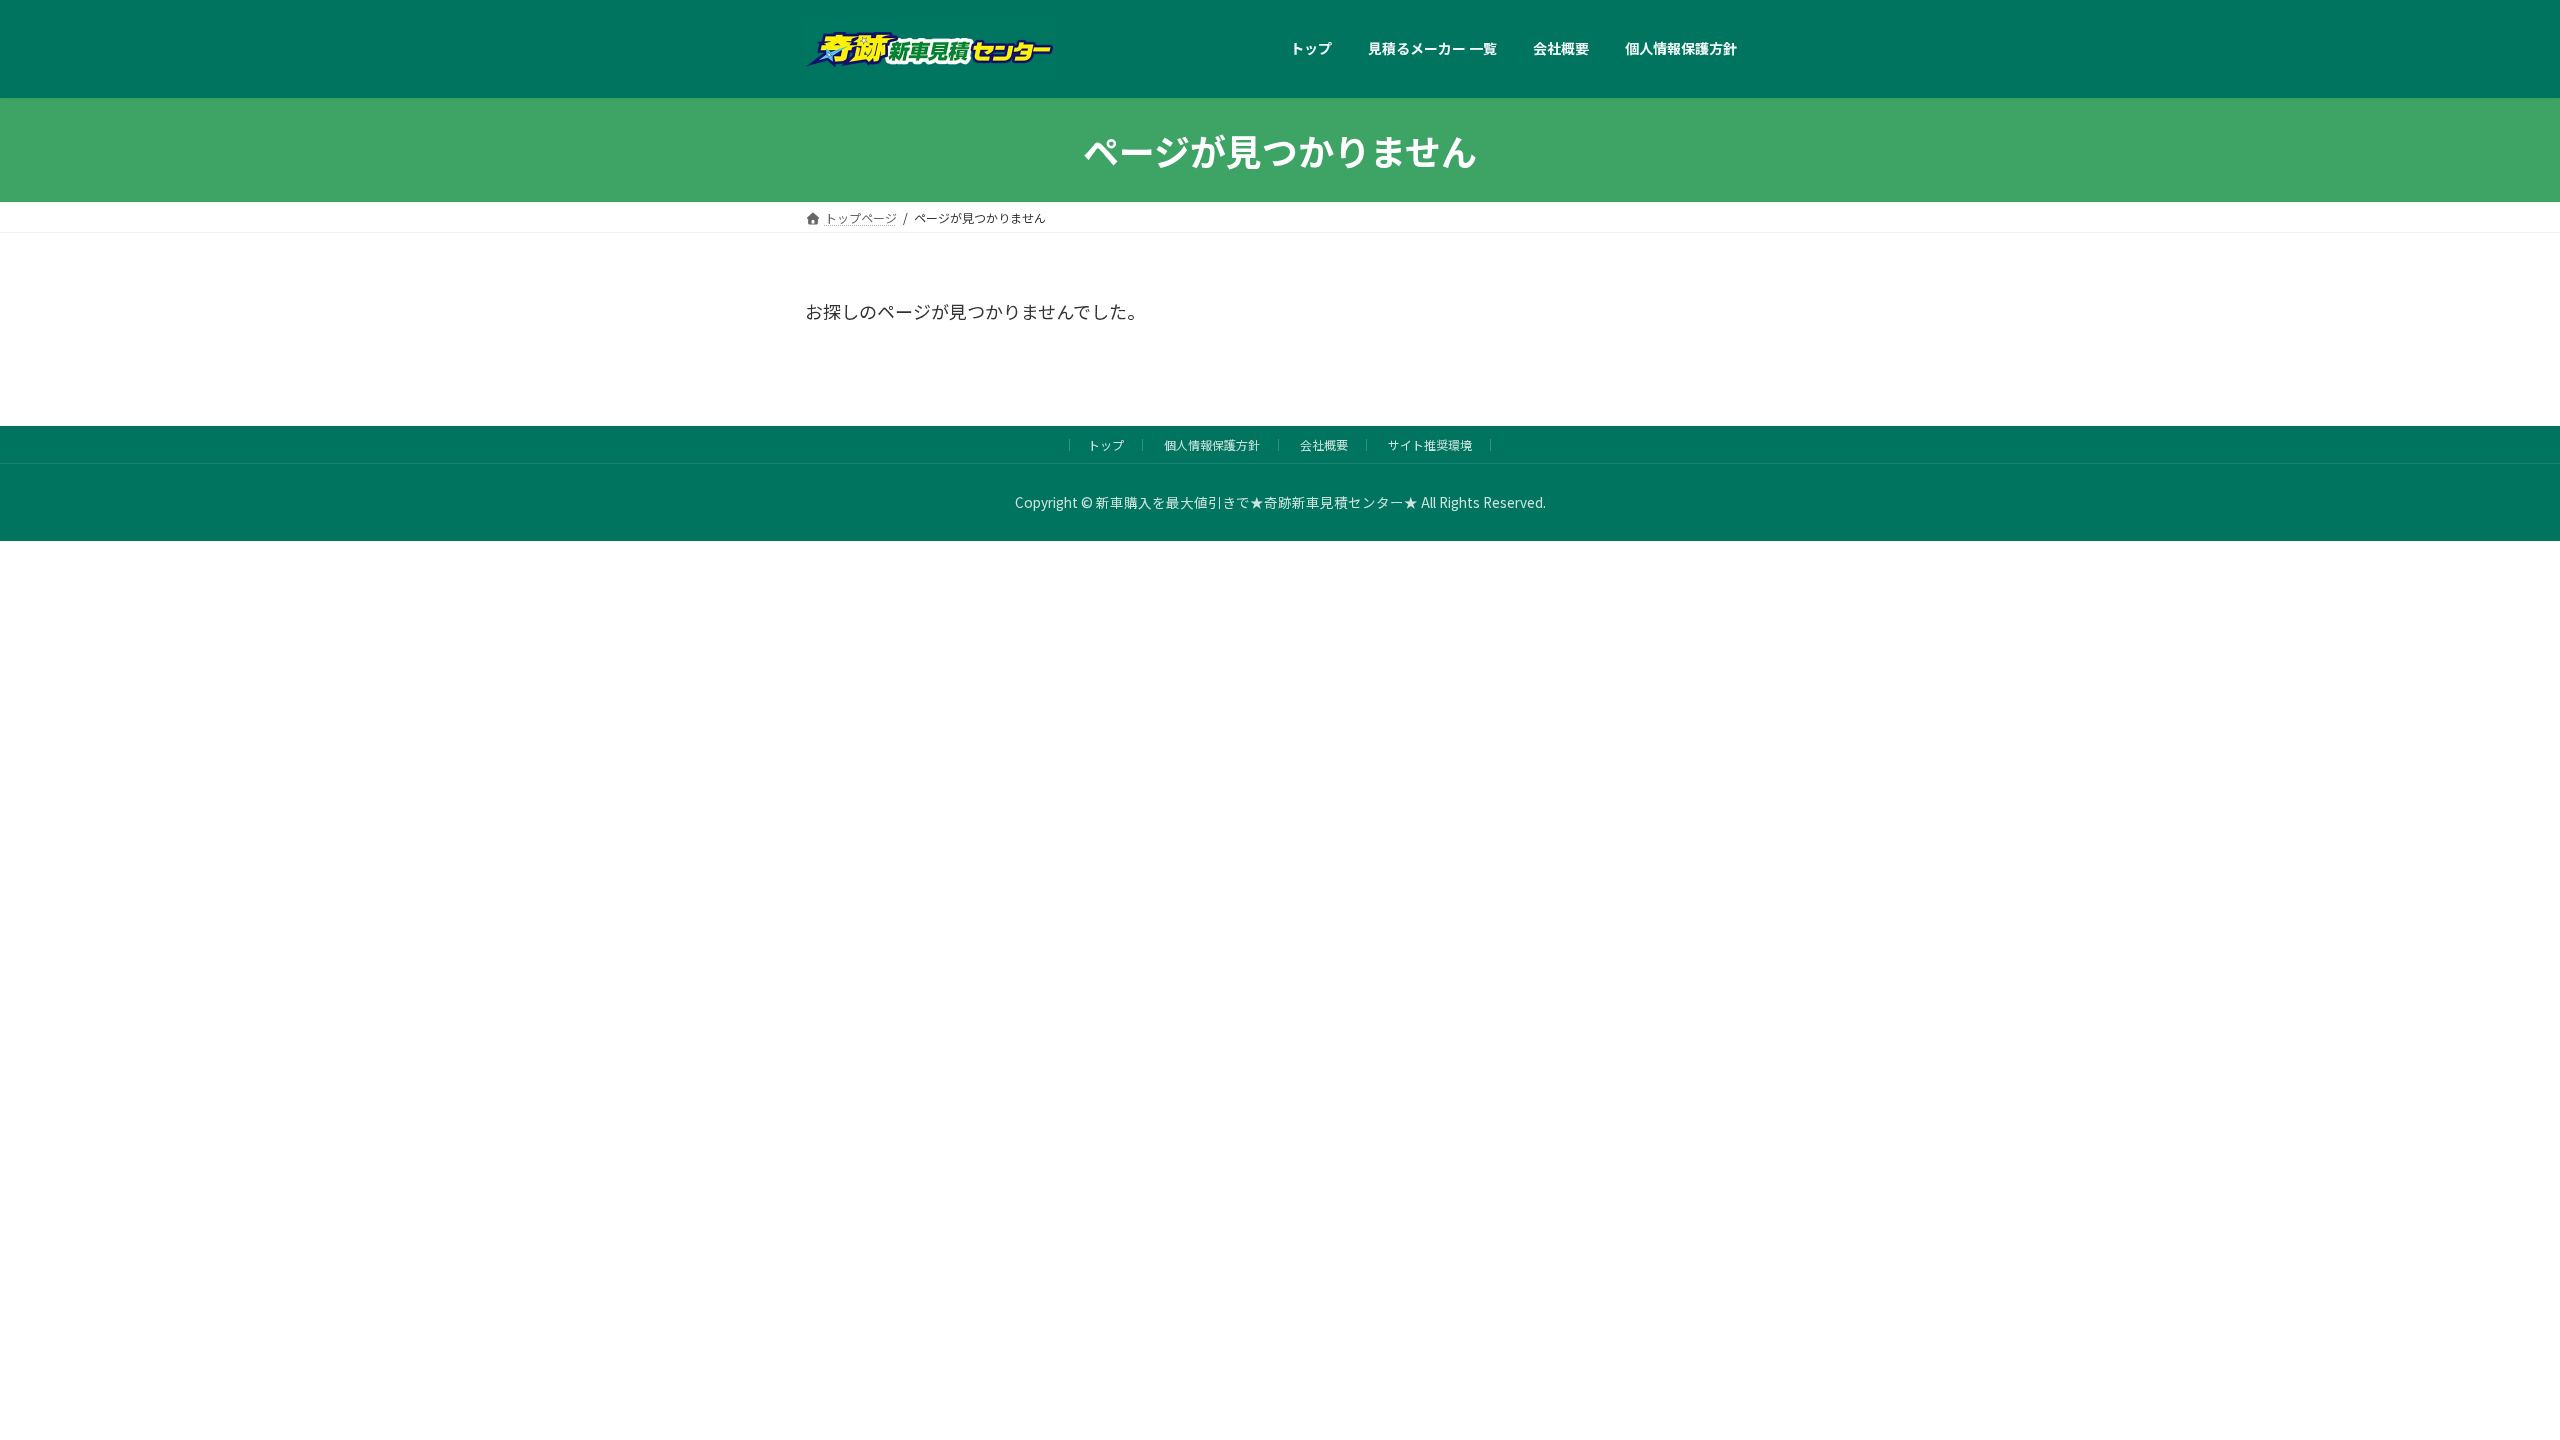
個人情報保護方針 (1212, 444)
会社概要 (1324, 444)
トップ (1106, 444)
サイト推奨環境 (1430, 444)
